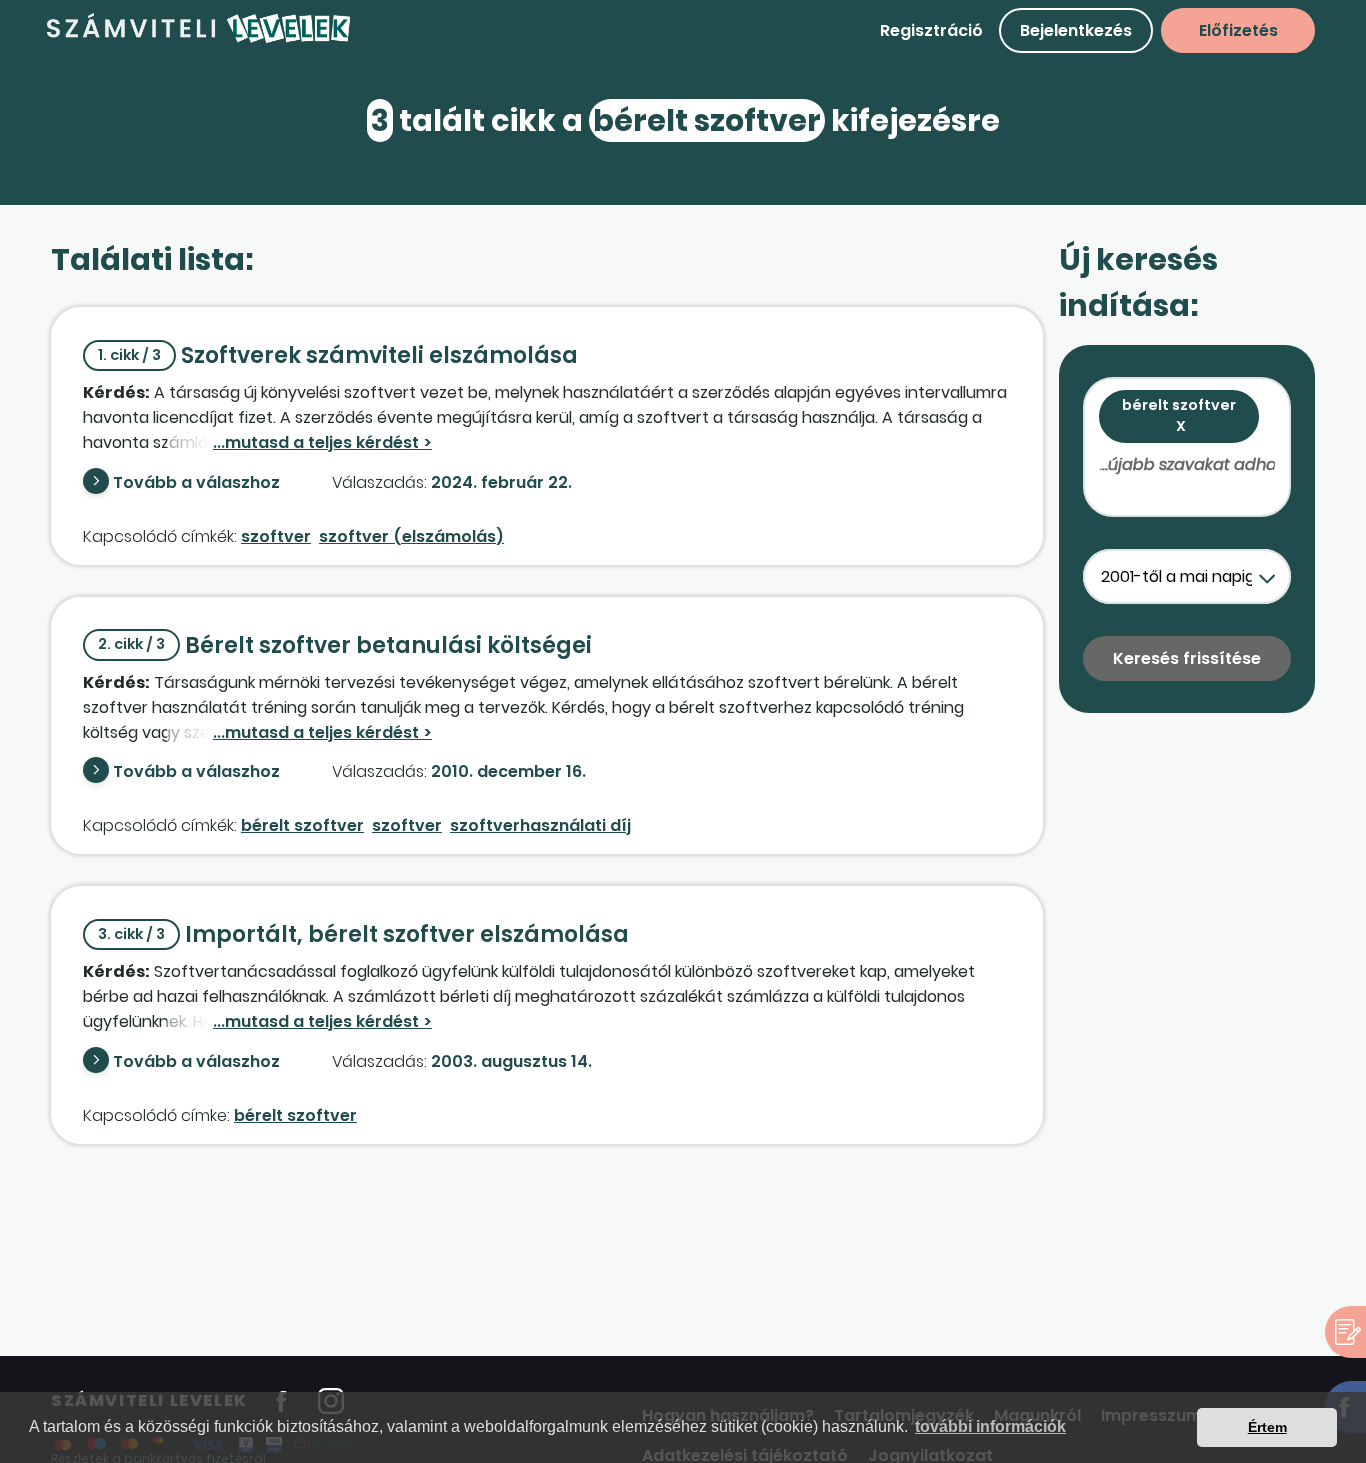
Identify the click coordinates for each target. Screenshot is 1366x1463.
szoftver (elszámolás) (411, 536)
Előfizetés (1238, 30)
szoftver (276, 536)
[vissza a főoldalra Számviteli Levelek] (199, 39)
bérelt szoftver (302, 825)
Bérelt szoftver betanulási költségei (345, 645)
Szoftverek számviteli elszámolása (338, 355)
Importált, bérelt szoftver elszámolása (363, 934)
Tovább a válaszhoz (196, 482)
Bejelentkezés (1076, 30)
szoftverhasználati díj (540, 825)
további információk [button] (990, 1426)
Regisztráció (931, 30)
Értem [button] (1267, 1427)
